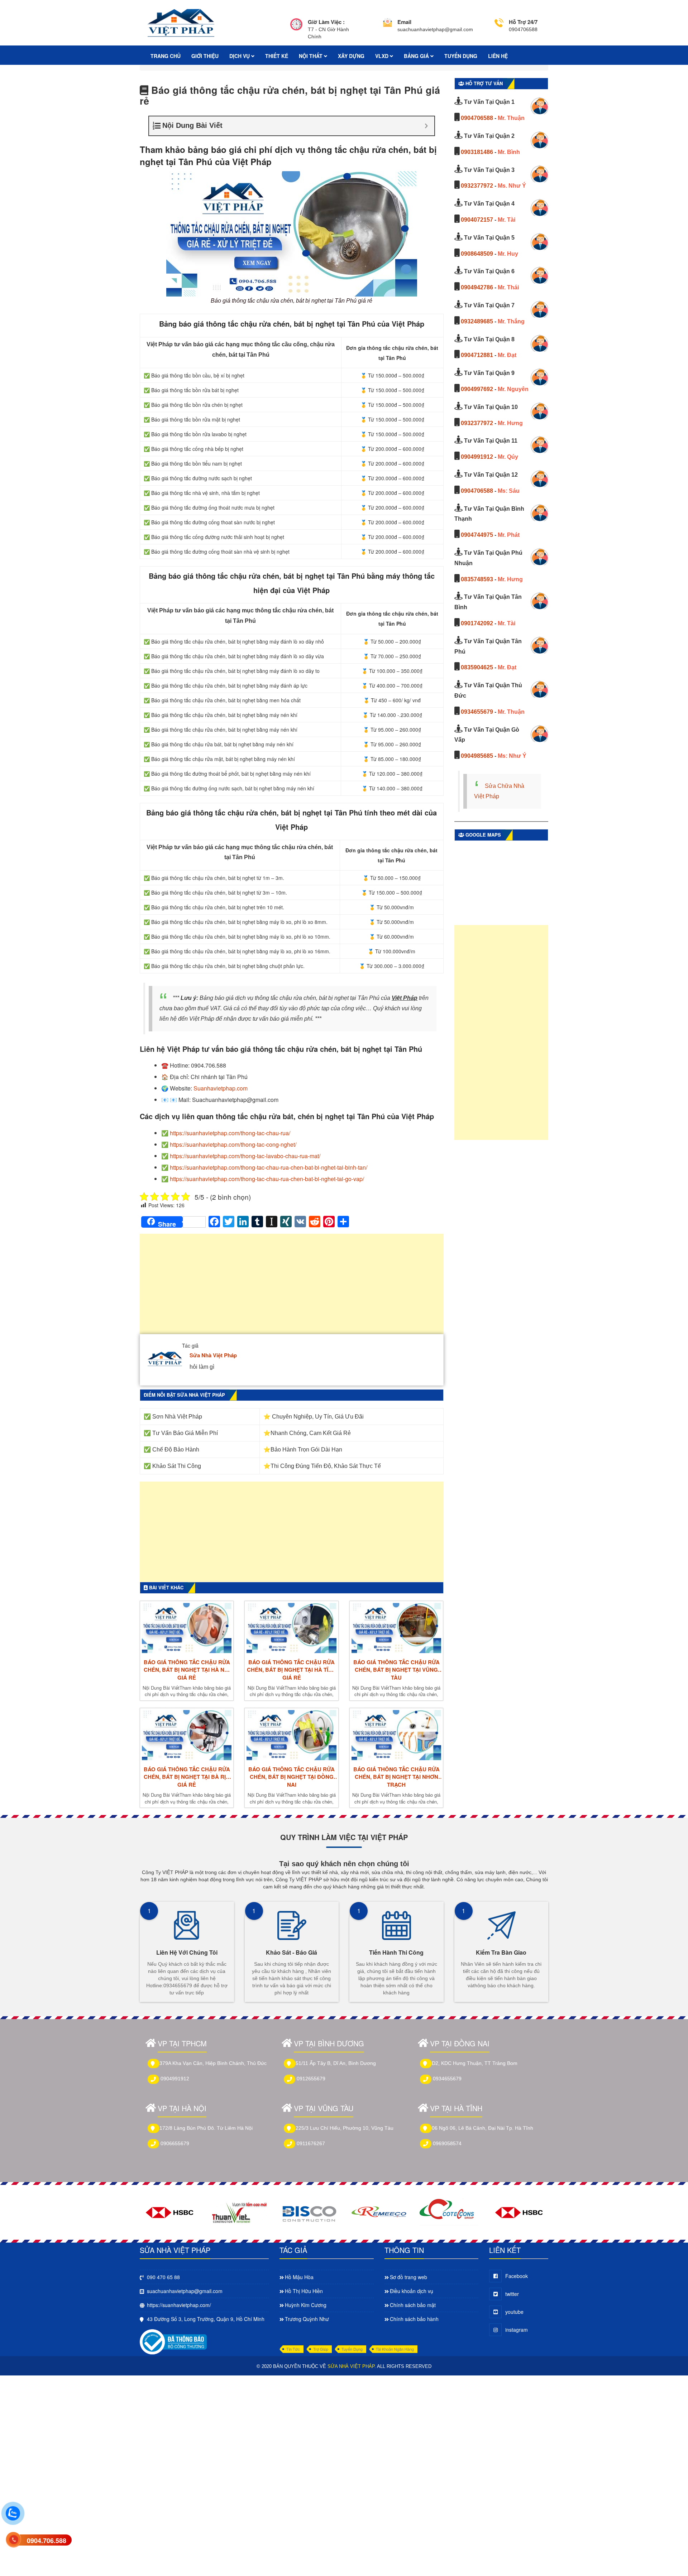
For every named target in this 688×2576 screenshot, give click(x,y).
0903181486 (477, 152)
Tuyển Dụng (352, 2349)
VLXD (383, 56)
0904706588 (477, 118)
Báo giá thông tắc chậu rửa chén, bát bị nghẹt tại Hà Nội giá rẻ (187, 1670)
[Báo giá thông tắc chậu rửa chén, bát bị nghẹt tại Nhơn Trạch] (396, 1735)
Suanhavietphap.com (221, 1088)
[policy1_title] (296, 29)
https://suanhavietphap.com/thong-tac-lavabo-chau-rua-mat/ (245, 1156)
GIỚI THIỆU (205, 56)
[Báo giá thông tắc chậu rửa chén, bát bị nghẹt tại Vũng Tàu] (396, 1628)
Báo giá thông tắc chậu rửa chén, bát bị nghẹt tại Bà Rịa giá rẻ (187, 1777)
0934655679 (477, 712)
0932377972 (477, 186)
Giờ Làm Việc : (326, 22)
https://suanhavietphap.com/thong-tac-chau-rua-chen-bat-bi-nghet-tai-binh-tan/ (269, 1167)
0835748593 (477, 579)
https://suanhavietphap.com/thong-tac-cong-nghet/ (233, 1144)
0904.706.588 (47, 2541)
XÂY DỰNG (351, 56)
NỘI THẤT (311, 56)
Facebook (517, 2276)
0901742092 (477, 623)
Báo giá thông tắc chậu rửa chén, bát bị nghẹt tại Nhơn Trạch (396, 1777)
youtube (514, 2312)
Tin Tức (293, 2349)
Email (404, 22)
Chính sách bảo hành (414, 2319)
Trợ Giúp (321, 2349)
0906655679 (175, 2143)
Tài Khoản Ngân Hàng (395, 2349)
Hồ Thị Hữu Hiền (304, 2291)
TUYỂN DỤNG (461, 56)
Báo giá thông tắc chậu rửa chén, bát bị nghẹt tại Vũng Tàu (396, 1670)
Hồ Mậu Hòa (299, 2277)
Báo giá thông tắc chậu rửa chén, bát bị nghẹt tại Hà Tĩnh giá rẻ (292, 1670)
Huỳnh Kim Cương (306, 2305)
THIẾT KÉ (277, 56)
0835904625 (477, 667)
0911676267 (311, 2143)
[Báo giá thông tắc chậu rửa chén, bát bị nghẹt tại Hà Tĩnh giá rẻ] (291, 1628)
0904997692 (477, 389)
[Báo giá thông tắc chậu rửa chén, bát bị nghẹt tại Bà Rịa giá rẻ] (187, 1735)
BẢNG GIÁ (417, 56)
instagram (517, 2330)
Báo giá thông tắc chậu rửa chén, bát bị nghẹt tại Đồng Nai (292, 1777)
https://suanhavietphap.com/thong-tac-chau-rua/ (230, 1133)
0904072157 (477, 220)
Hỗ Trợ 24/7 (523, 22)
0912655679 (311, 2079)
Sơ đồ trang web (408, 2277)
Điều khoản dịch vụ (412, 2291)
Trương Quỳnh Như (307, 2319)
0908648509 (477, 254)
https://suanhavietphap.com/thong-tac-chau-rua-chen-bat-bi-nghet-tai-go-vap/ (267, 1179)
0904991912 (477, 457)
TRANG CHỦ (166, 56)
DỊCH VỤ (240, 56)
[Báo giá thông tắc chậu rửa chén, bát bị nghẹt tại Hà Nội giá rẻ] (187, 1628)
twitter (512, 2294)
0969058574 (447, 2143)
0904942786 (477, 287)
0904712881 (477, 355)
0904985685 (477, 756)
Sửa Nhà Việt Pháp (213, 1355)
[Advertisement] (292, 1287)
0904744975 (477, 535)
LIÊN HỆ (498, 56)
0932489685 (477, 321)
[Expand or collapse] (426, 126)
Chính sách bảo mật (413, 2305)
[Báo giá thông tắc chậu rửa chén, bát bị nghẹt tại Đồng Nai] (291, 1735)
